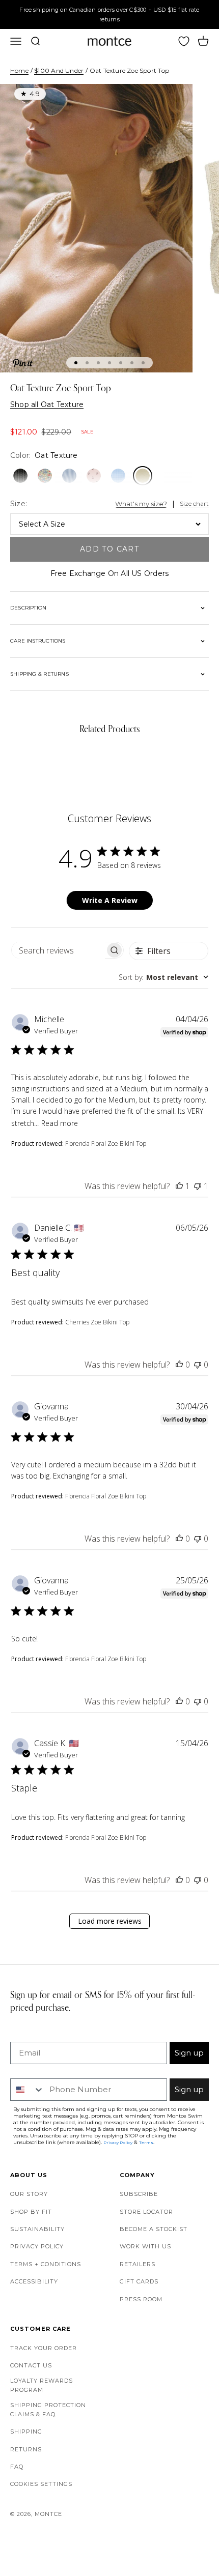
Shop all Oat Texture (47, 404)
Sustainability (37, 2229)
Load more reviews (110, 1921)
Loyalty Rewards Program (42, 2385)
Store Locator (146, 2212)
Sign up (189, 2053)
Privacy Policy (37, 2246)
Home (19, 70)
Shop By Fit (31, 2212)
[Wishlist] (184, 41)
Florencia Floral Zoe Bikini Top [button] (106, 1144)
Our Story (29, 2194)
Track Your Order (44, 2348)
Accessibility (34, 2281)
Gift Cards (139, 2281)
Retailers (138, 2264)
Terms (146, 2143)
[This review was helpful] (179, 1186)
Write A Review (110, 900)
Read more (60, 1123)
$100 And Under (59, 70)
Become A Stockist (154, 2229)
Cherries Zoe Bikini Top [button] (97, 1322)
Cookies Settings (41, 2484)
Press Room (141, 2299)
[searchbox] (58, 950)
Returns (26, 2449)
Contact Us (31, 2365)
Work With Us (145, 2246)
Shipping (26, 2432)
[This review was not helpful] (198, 1186)
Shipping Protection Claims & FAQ (48, 2410)
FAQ (17, 2467)
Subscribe (139, 2194)
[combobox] (163, 977)
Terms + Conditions (46, 2264)
